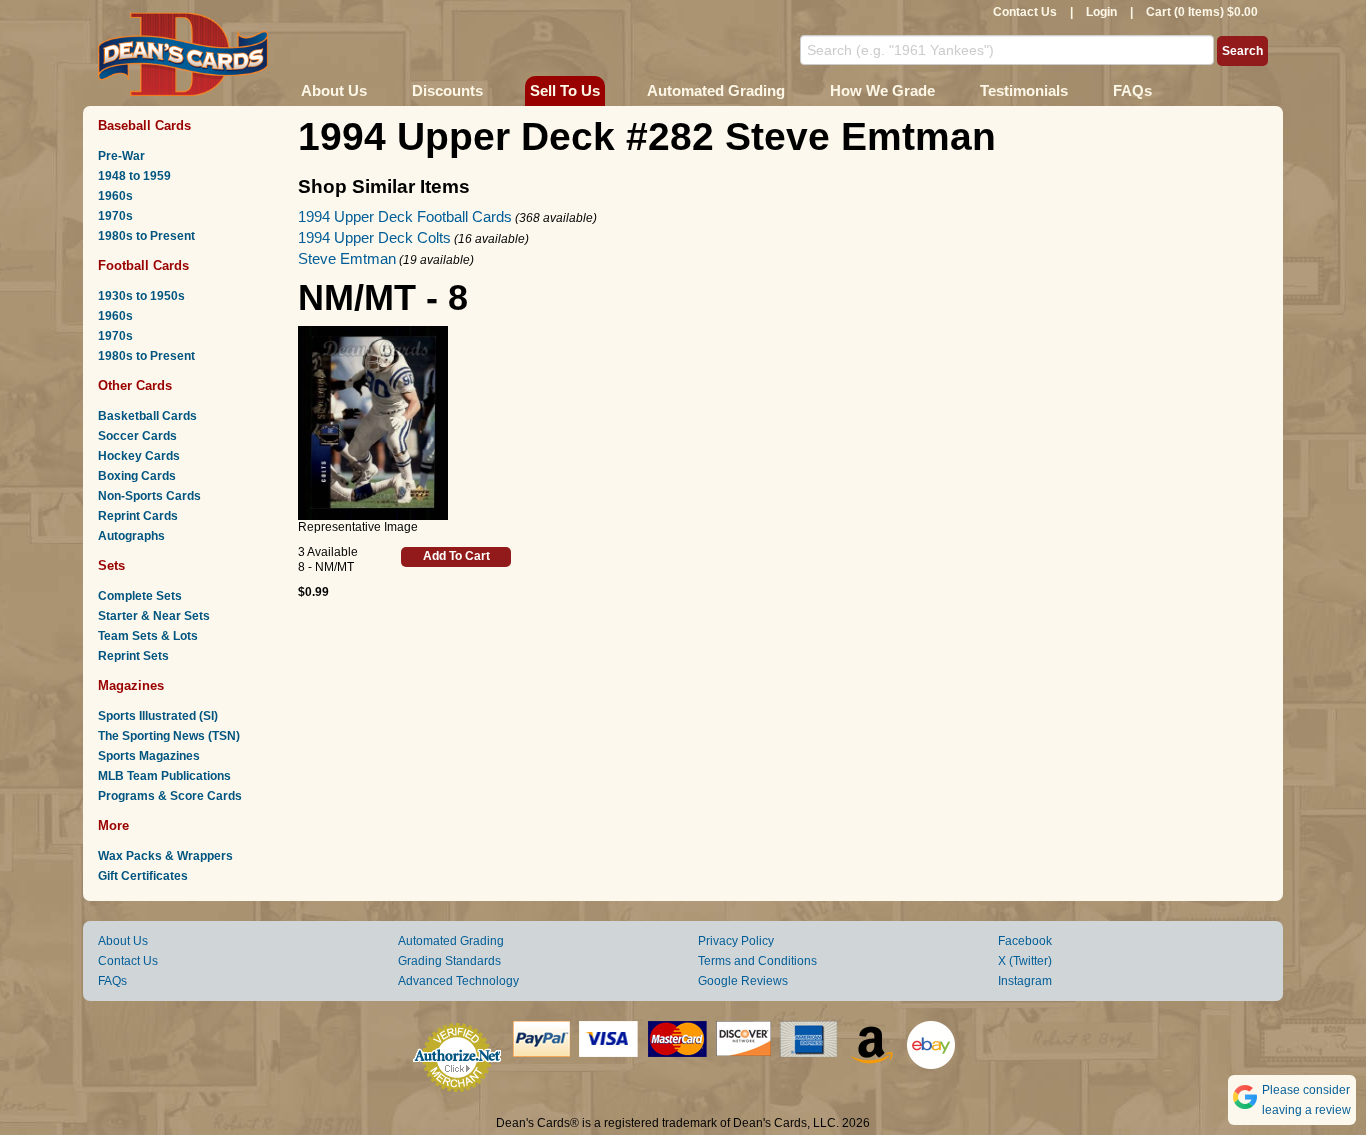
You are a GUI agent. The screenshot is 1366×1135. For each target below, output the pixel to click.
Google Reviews (743, 981)
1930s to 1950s (141, 296)
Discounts (447, 90)
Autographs (131, 536)
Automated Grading (716, 90)
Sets (111, 565)
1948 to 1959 (134, 176)
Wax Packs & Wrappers (165, 856)
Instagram (1025, 981)
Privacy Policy (736, 941)
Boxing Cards (137, 476)
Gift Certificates (143, 876)
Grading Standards (449, 961)
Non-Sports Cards (149, 496)
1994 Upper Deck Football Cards (405, 216)
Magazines (131, 685)
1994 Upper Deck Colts (374, 237)
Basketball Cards (147, 416)
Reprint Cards (138, 516)
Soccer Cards (137, 436)
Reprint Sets (133, 656)
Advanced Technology (458, 981)
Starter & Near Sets (154, 616)
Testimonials (1024, 90)
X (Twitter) (1025, 961)
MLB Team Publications (164, 776)
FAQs (1132, 90)
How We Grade (882, 90)
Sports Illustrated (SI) (158, 716)
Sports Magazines (149, 756)
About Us (334, 90)
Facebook (1025, 941)
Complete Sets (140, 596)
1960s (115, 196)
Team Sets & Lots (148, 636)
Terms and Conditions (757, 961)
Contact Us (1025, 12)
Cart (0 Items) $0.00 (1202, 12)
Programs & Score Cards (170, 796)
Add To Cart (456, 556)
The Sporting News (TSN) (169, 736)
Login (1101, 12)
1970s (115, 216)
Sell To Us (565, 90)
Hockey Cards (139, 456)
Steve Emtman (347, 258)
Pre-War (121, 156)
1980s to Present (146, 236)
